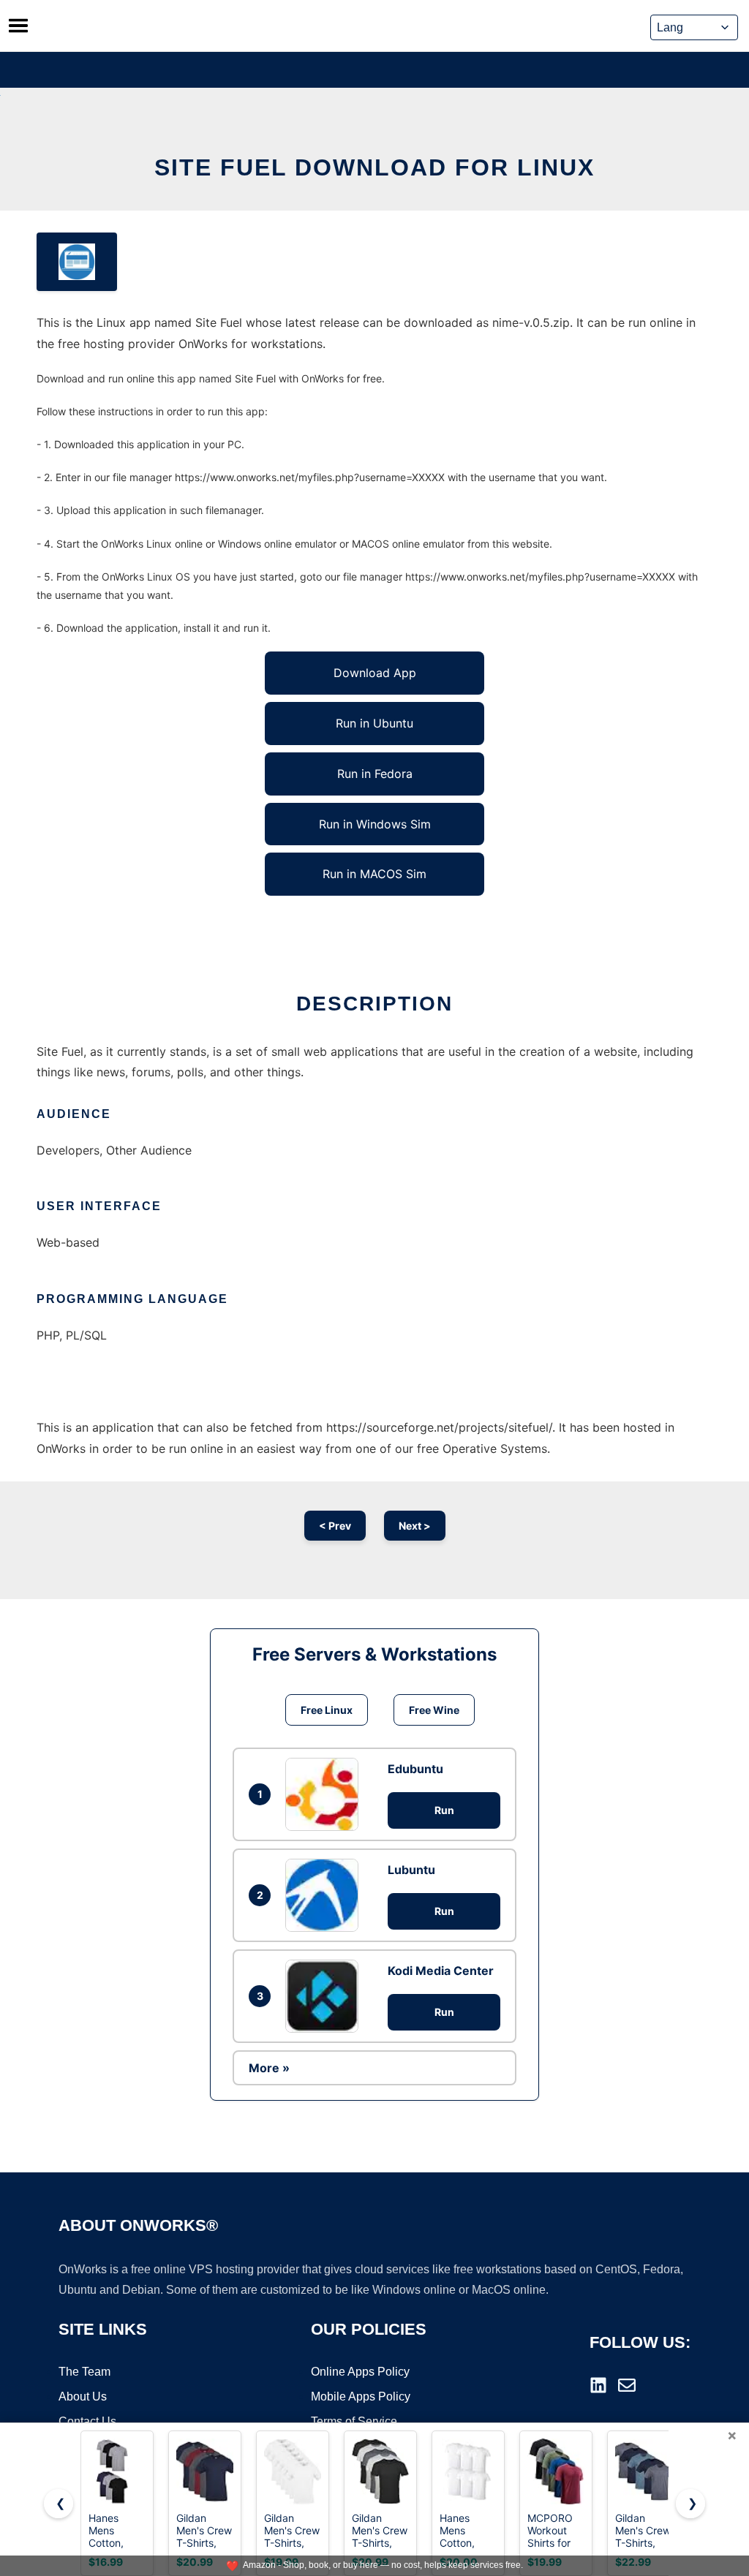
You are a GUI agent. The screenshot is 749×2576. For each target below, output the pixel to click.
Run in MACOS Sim (374, 874)
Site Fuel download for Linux (374, 167)
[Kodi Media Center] (325, 1996)
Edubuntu (415, 1769)
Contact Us (87, 2421)
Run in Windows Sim (375, 824)
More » (269, 2068)
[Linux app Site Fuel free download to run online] (77, 262)
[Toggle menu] (18, 26)
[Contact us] (627, 2385)
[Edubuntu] (325, 1794)
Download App (375, 673)
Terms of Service (354, 2421)
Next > (415, 1526)
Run (444, 1810)
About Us (83, 2396)
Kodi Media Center (441, 1971)
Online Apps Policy (360, 2372)
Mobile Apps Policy (361, 2396)
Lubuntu (411, 1870)
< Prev (335, 1526)
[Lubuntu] (325, 1895)
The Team (84, 2372)
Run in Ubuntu (374, 723)
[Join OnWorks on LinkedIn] (598, 2385)
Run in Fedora (375, 774)
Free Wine (434, 1710)
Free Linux (327, 1710)
